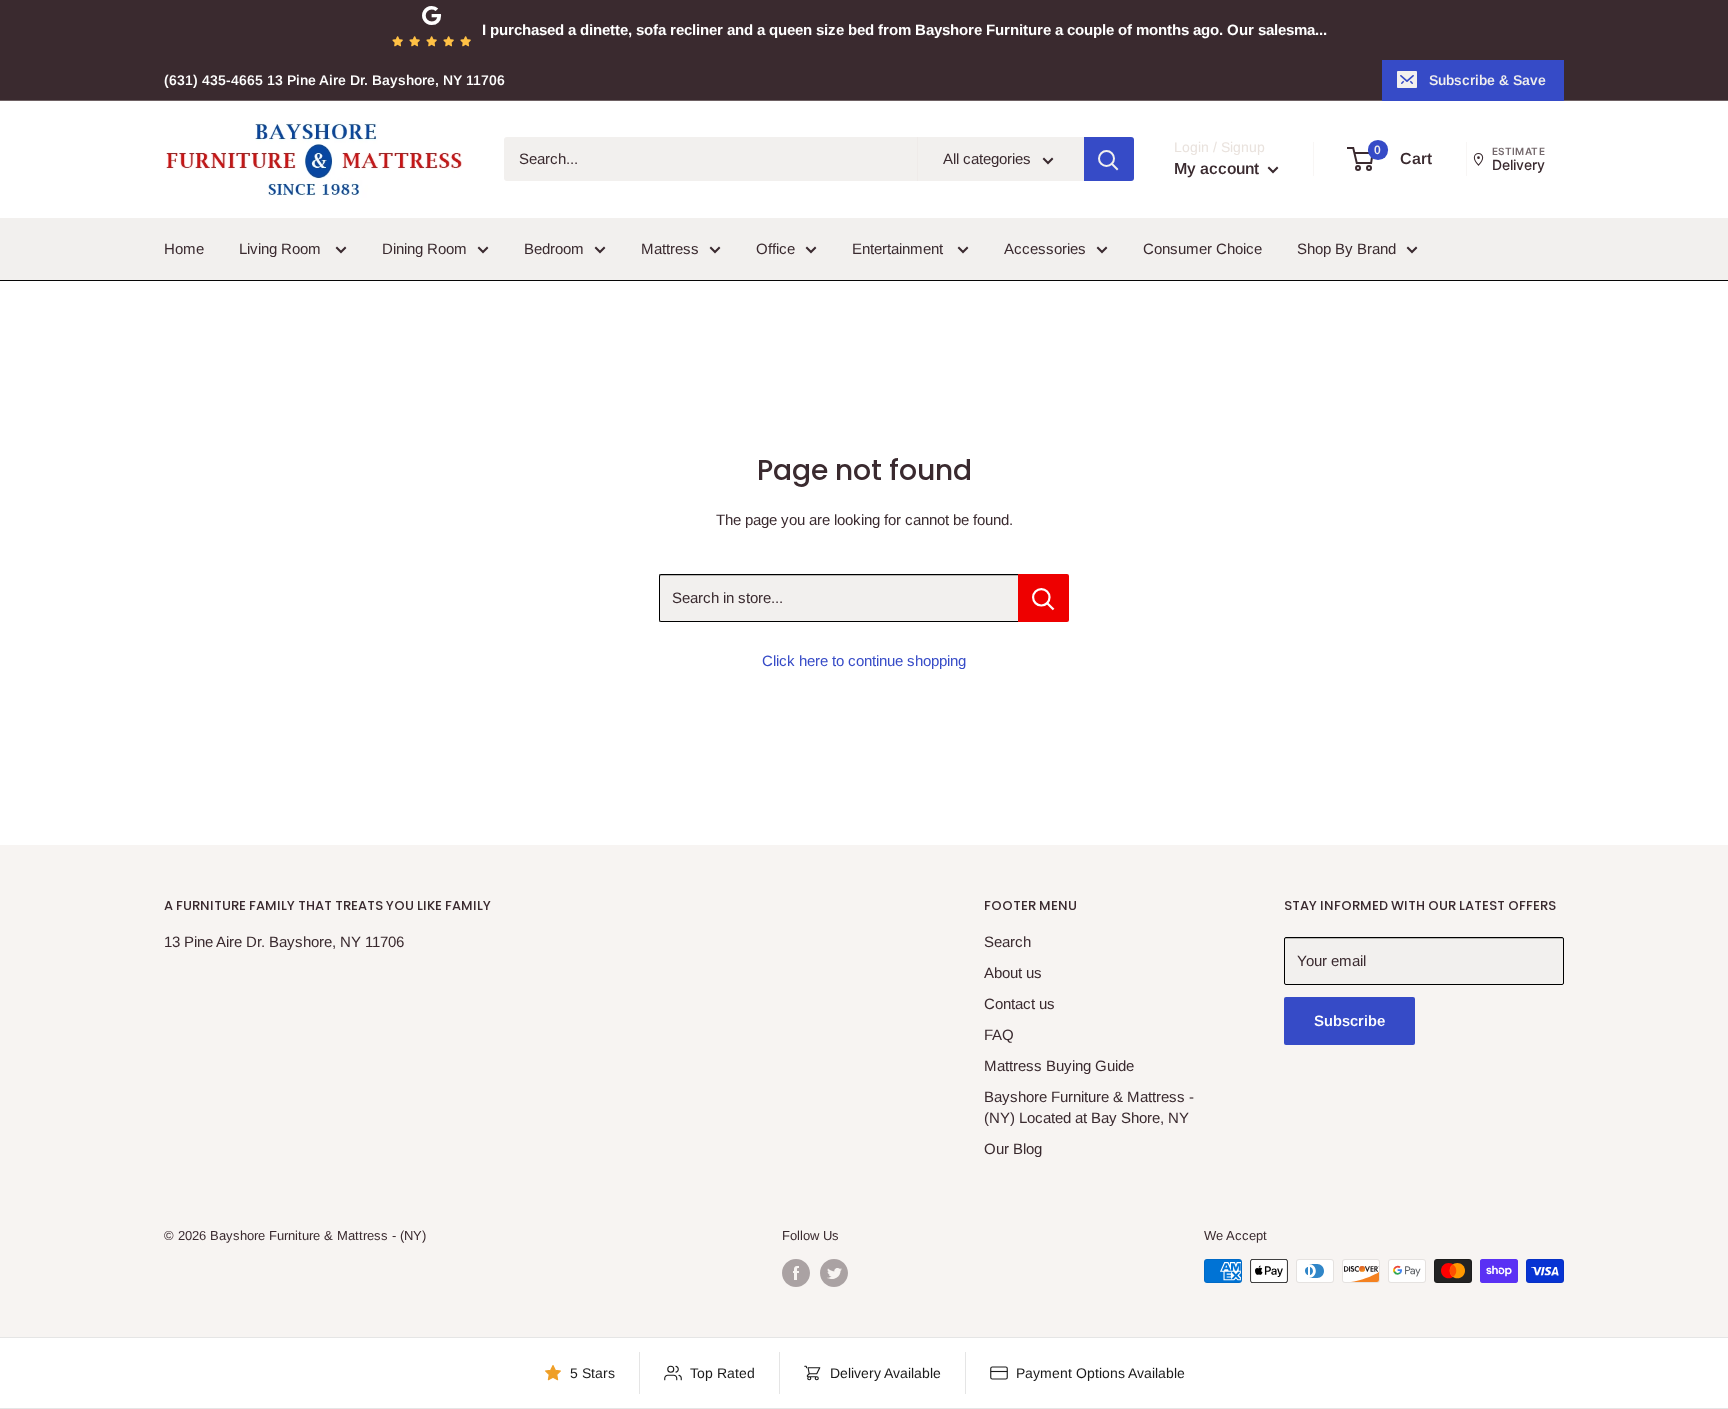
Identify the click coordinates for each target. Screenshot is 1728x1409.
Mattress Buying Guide (1059, 1065)
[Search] (1109, 160)
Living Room (282, 248)
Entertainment (899, 248)
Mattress (670, 248)
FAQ (999, 1034)
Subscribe (1349, 1020)
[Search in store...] (1043, 598)
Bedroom (554, 248)
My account (1218, 169)
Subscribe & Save (1487, 80)
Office (775, 248)
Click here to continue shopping (864, 660)
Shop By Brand (1346, 248)
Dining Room (424, 248)
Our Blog (1013, 1148)
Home (184, 248)
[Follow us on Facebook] (796, 1273)
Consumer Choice (1202, 248)
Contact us (1019, 1003)
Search (1007, 941)
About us (1013, 972)
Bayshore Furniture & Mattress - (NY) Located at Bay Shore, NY (1089, 1107)
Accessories (1045, 248)
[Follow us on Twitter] (834, 1273)
